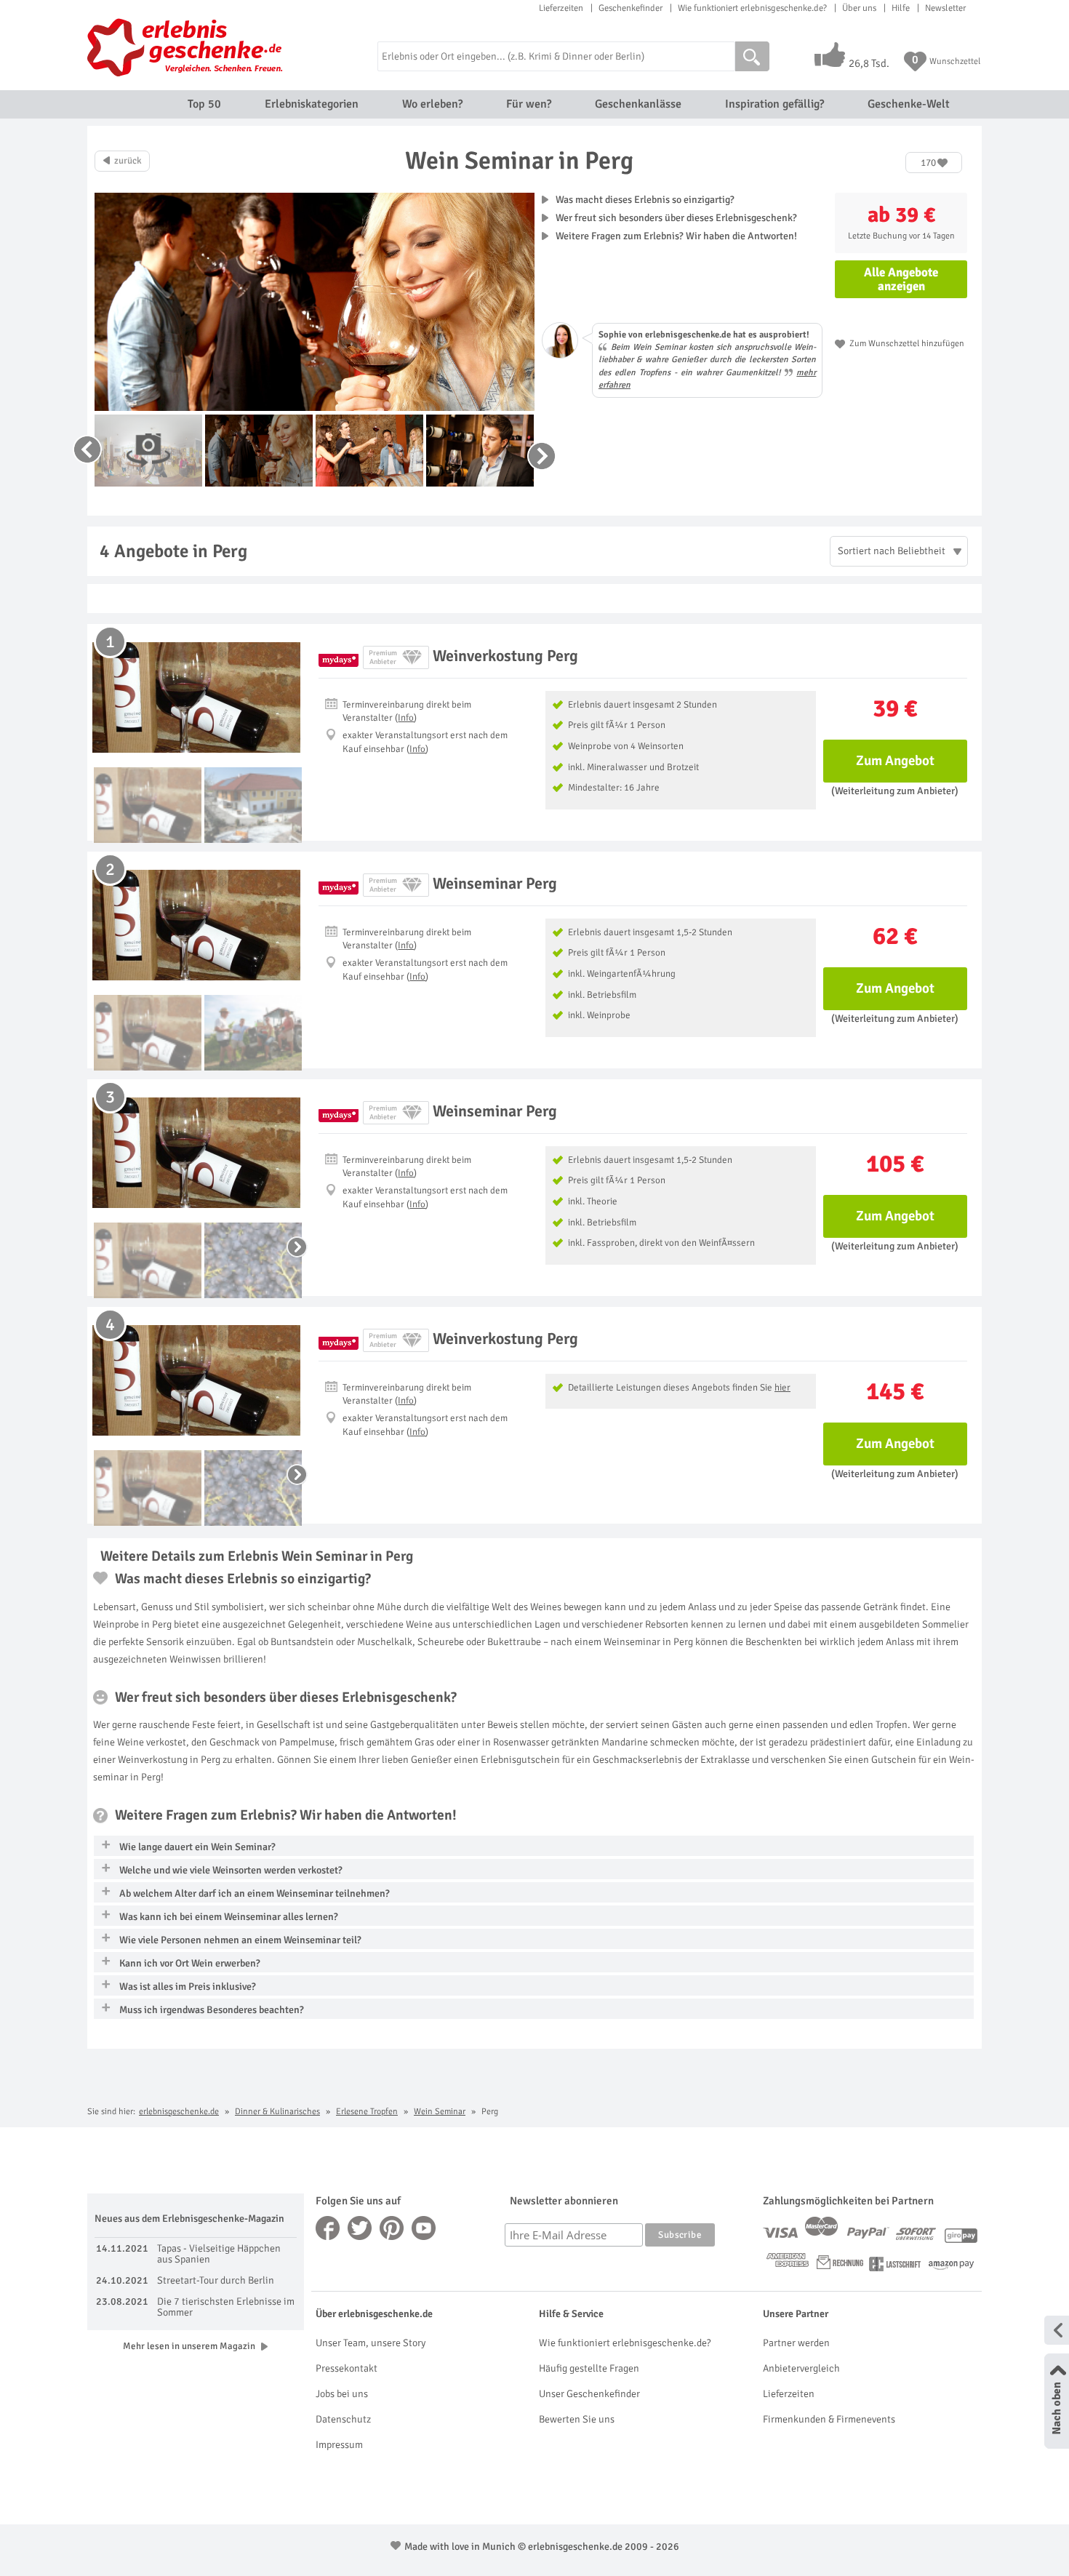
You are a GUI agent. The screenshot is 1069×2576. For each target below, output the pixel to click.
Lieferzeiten (561, 8)
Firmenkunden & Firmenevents (829, 2419)
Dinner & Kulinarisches (277, 2112)
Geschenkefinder (630, 8)
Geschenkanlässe (638, 104)
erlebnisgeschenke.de (179, 2112)
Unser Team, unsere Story (371, 2343)
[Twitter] (360, 2228)
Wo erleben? (432, 104)
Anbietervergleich (801, 2368)
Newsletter (945, 8)
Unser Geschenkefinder (589, 2394)
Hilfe (901, 8)
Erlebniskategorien (312, 104)
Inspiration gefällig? (774, 104)
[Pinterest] (392, 2228)
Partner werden (796, 2343)
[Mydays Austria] (339, 657)
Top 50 (204, 104)
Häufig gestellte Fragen (589, 2368)
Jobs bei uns (342, 2394)
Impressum (339, 2445)
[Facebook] (328, 2228)
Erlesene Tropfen (367, 2112)
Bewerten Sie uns (577, 2419)
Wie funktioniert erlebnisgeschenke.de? (752, 8)
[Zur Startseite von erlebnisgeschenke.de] (187, 47)
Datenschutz (343, 2419)
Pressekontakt (347, 2368)
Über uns (859, 8)
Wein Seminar (440, 2112)
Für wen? (529, 104)
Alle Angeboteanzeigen (901, 279)
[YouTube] (424, 2228)
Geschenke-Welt (909, 104)
